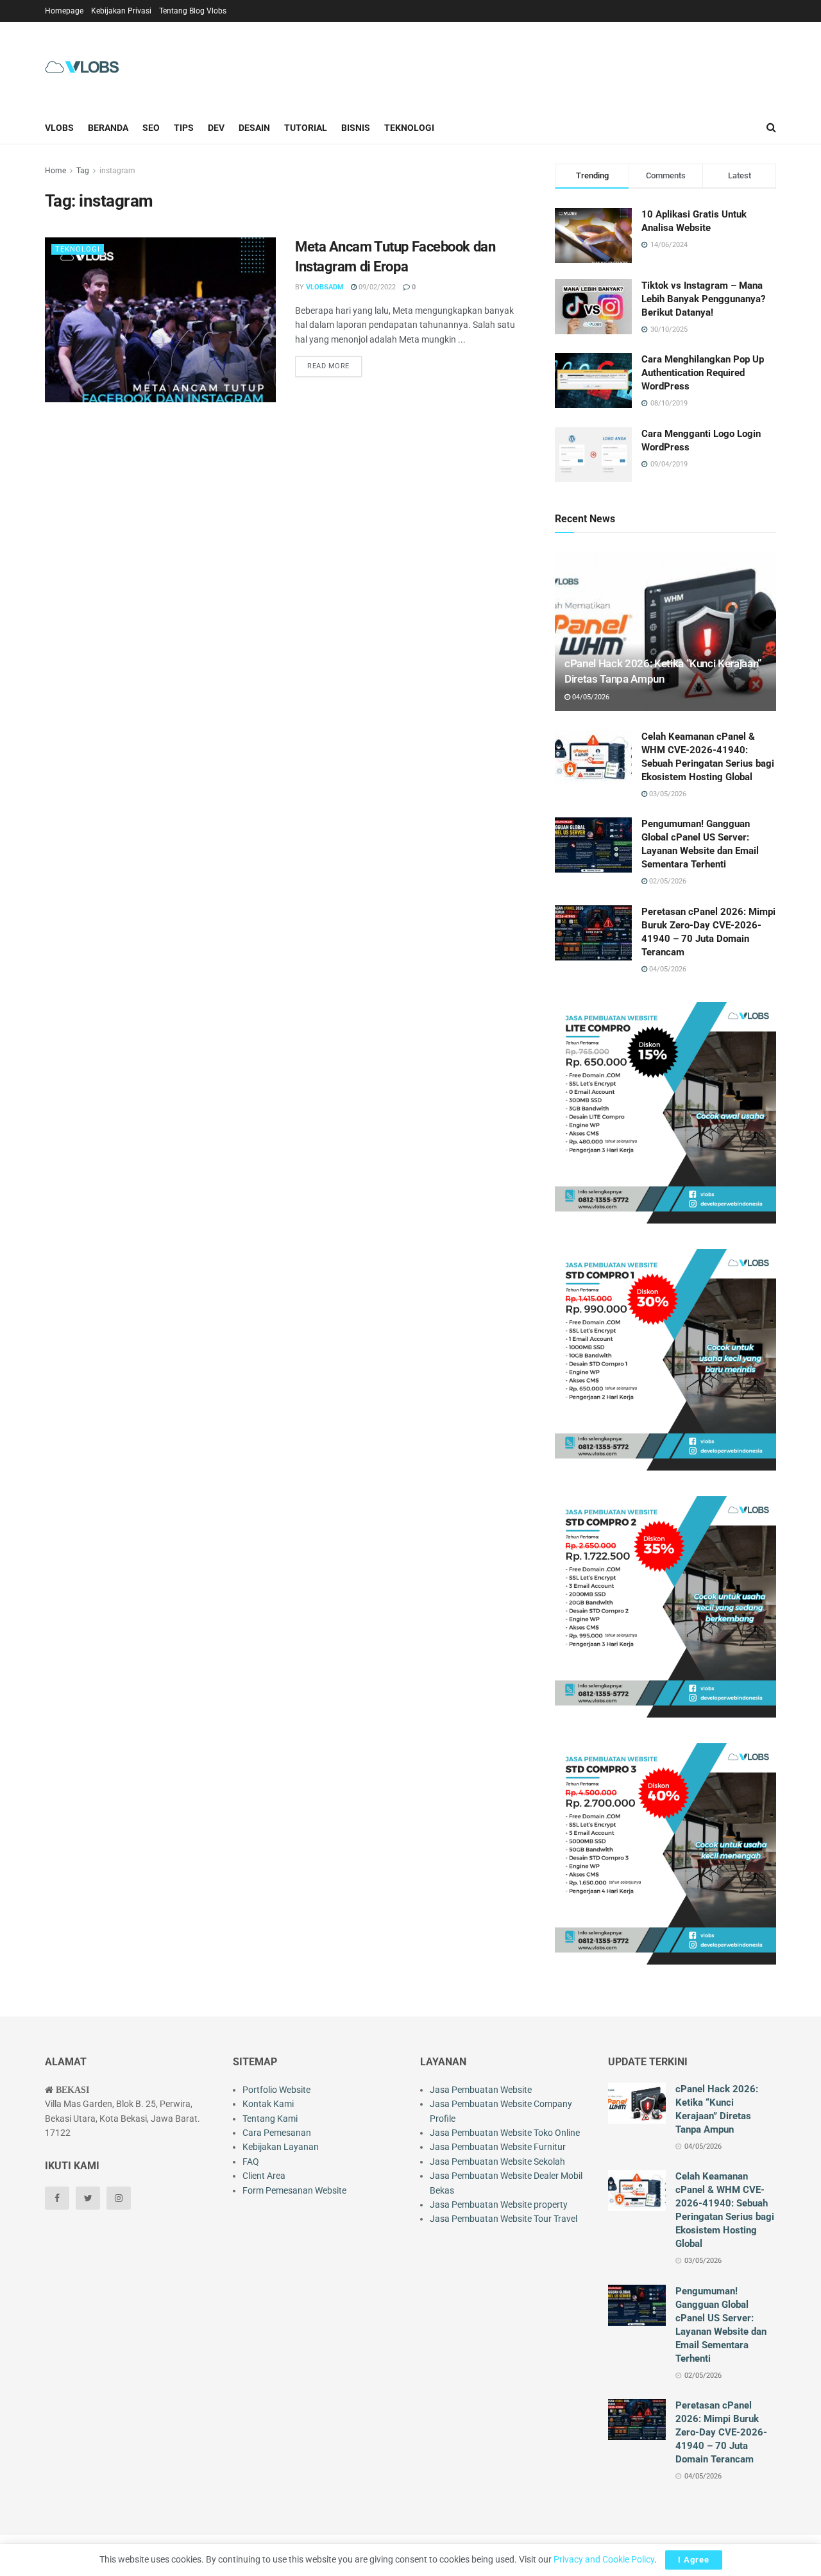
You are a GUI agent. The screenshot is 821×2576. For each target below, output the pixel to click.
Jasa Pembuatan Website (481, 2090)
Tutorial (306, 128)
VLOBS (59, 128)
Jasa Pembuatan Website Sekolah (497, 2162)
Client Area (264, 2176)
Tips (184, 128)
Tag (83, 171)
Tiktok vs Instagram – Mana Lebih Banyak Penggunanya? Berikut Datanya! (703, 299)
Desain (254, 128)
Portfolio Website (276, 2090)
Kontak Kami (268, 2104)
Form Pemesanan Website (294, 2190)
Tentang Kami (270, 2119)
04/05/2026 (590, 697)
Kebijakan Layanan (281, 2147)
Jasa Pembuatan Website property (499, 2205)
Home (55, 171)
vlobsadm (325, 287)
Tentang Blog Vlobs (193, 11)
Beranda (108, 128)
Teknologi (409, 128)
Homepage (64, 11)
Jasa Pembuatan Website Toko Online (505, 2133)
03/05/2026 (667, 794)
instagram (117, 171)
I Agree (694, 2560)
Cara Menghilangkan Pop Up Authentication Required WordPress (703, 373)
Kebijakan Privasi (121, 11)
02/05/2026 (667, 881)
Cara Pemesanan (277, 2133)
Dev (216, 128)
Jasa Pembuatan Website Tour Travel (504, 2219)
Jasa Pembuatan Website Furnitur (498, 2147)
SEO (151, 128)
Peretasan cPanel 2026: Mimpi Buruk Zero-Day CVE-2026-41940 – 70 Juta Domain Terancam (721, 2432)
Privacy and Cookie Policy (604, 2559)
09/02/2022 (376, 287)
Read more (328, 366)
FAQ (251, 2162)
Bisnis (356, 128)
